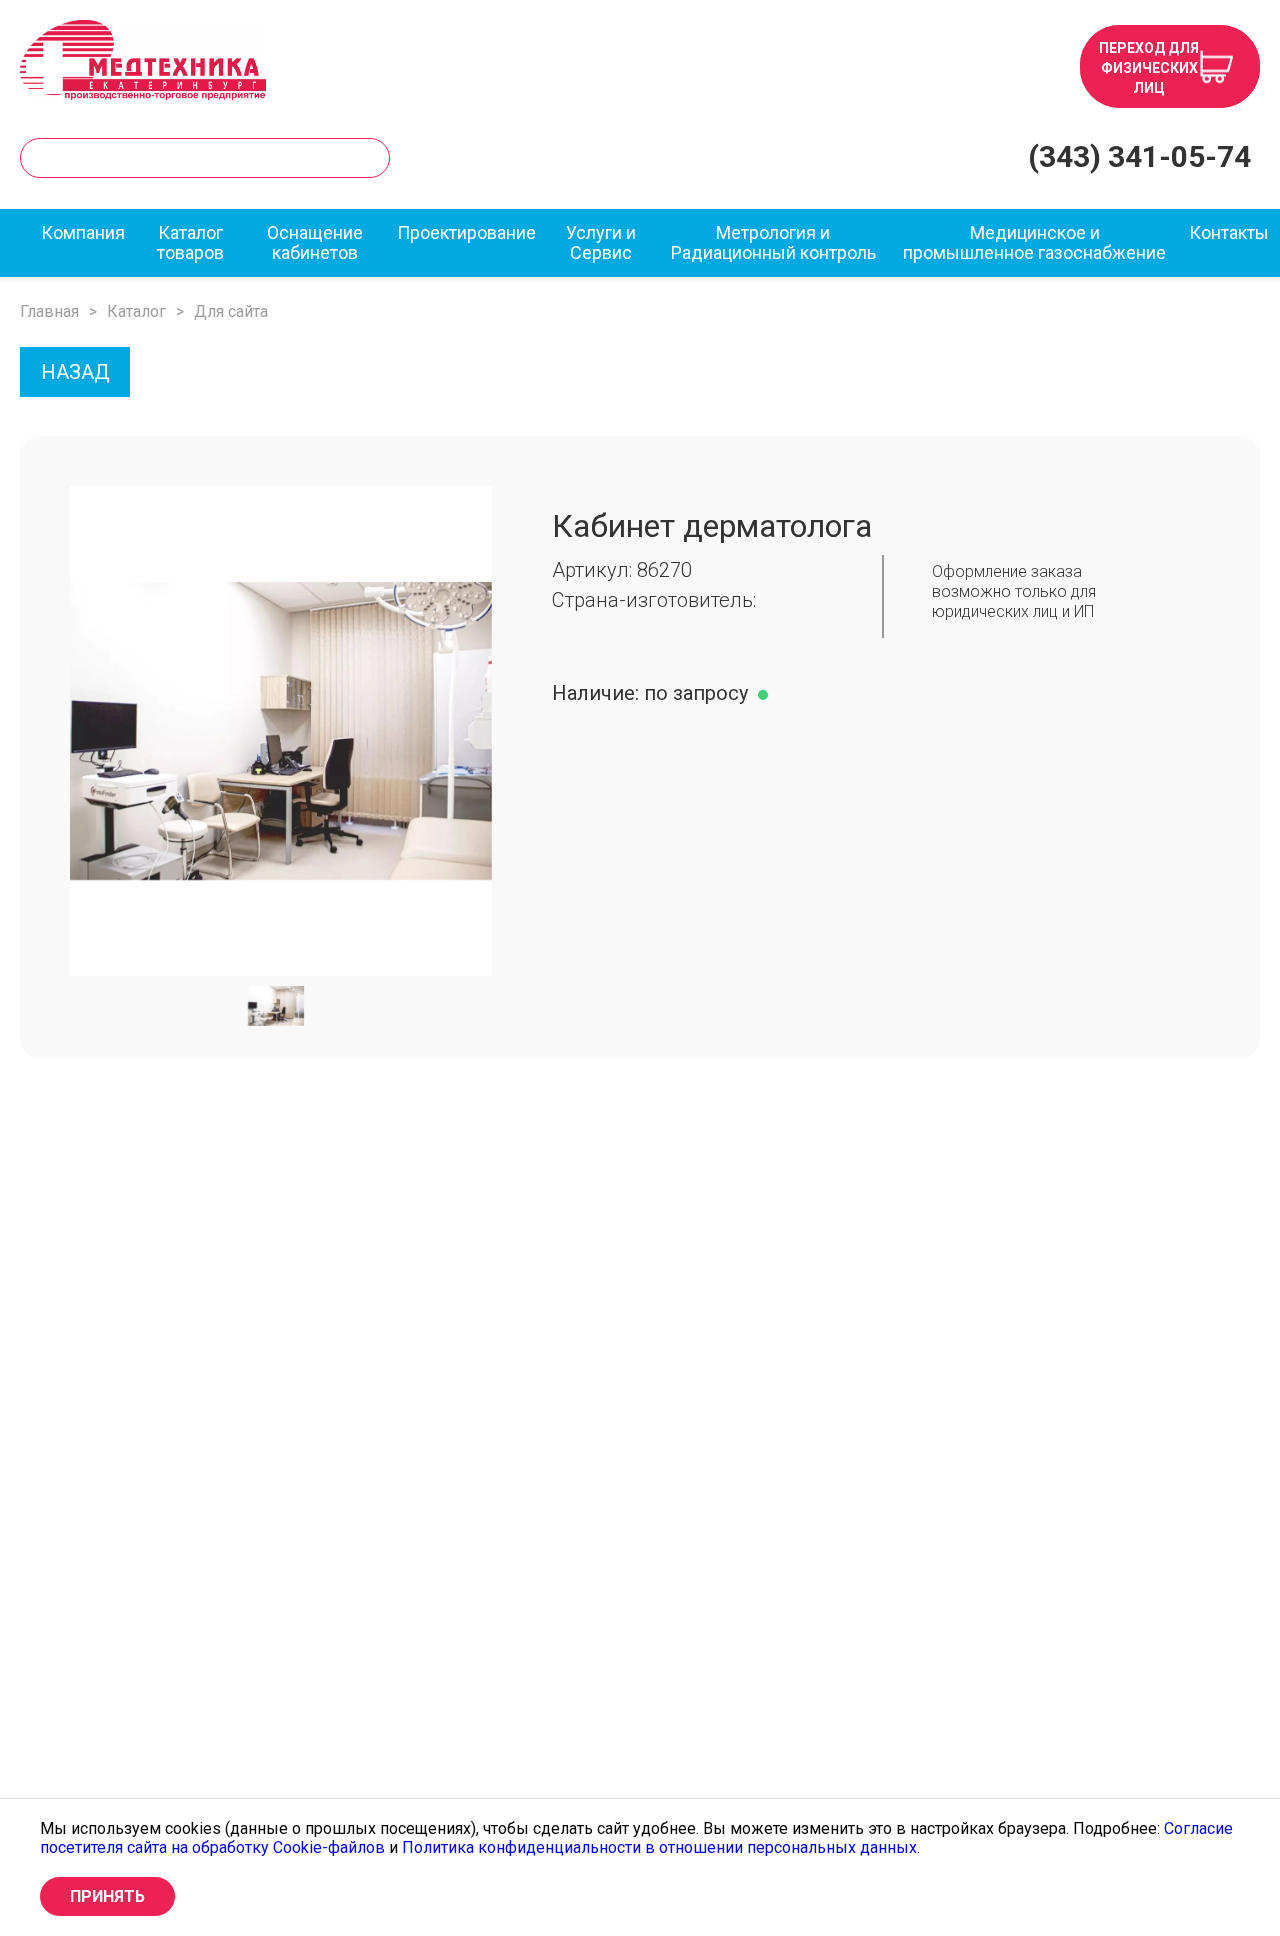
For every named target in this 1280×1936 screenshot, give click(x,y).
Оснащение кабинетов (315, 243)
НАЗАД (75, 372)
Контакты (1229, 233)
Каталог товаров (190, 243)
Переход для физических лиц (1149, 68)
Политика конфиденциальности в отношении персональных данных (659, 1847)
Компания (83, 233)
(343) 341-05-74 (1139, 157)
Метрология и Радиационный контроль (773, 243)
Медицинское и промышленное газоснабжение (1034, 243)
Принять (107, 1896)
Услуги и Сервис (601, 243)
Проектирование (466, 233)
